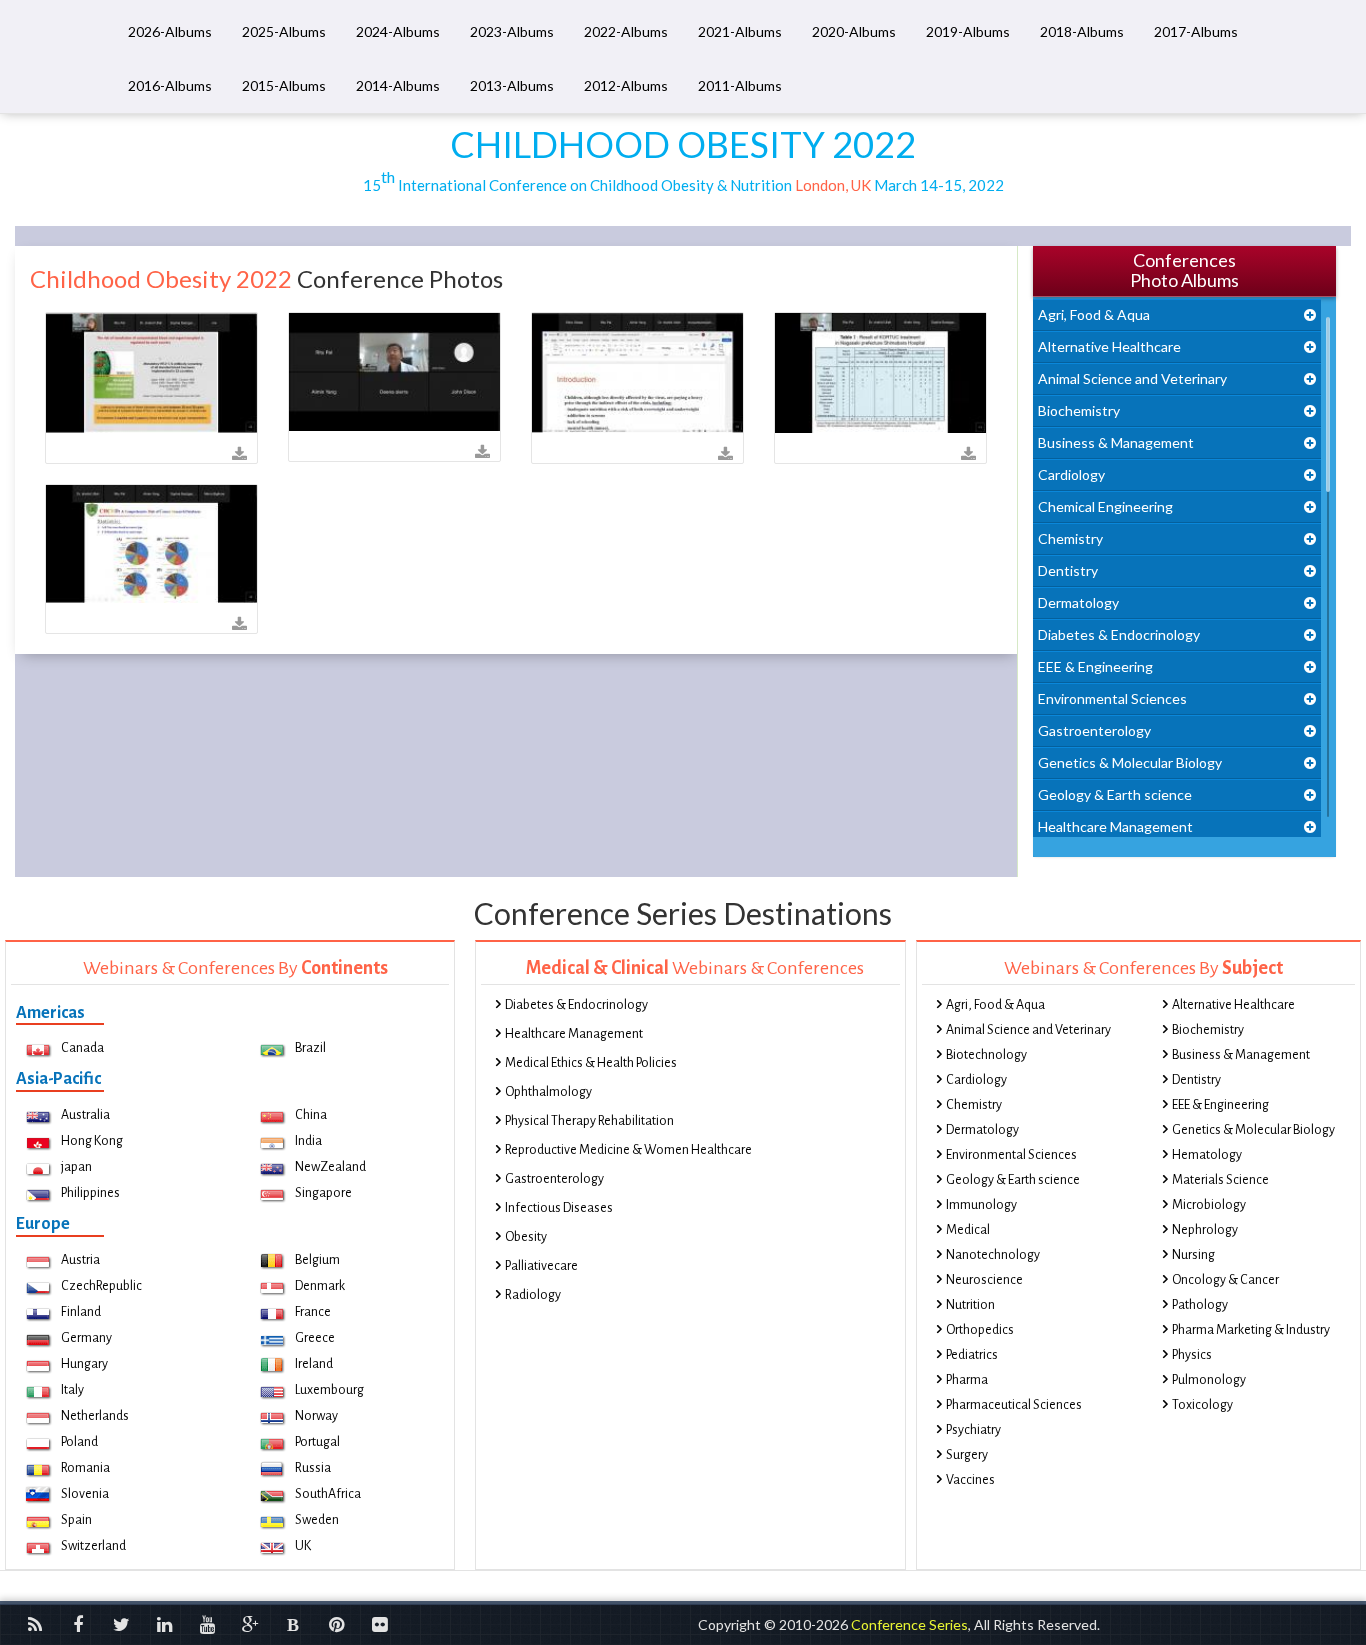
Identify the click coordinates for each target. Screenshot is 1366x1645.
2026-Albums (170, 31)
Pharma (967, 1380)
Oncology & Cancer (1225, 1280)
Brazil (310, 1048)
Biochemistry (1079, 410)
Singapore (323, 1193)
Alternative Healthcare (1109, 346)
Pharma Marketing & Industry (1251, 1330)
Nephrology (1205, 1230)
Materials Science (1220, 1180)
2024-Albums (398, 31)
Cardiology (1071, 474)
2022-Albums (626, 31)
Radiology (533, 1295)
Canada (82, 1048)
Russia (313, 1468)
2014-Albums (398, 85)
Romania (85, 1468)
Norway (316, 1416)
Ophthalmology (548, 1092)
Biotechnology (986, 1055)
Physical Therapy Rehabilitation (589, 1121)
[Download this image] (239, 454)
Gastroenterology (1094, 730)
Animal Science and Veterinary (1132, 378)
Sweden (317, 1520)
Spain (76, 1520)
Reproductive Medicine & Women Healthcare (628, 1150)
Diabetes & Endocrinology (1119, 634)
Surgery (967, 1455)
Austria (80, 1260)
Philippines (90, 1193)
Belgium (317, 1260)
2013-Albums (512, 85)
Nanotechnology (993, 1255)
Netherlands (95, 1416)
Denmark (320, 1286)
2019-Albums (968, 31)
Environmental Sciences (1112, 698)
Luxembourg (329, 1390)
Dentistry (1068, 570)
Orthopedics (980, 1330)
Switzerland (93, 1546)
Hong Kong (92, 1141)
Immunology (981, 1205)
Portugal (317, 1442)
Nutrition (970, 1305)
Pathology (1200, 1305)
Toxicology (1202, 1405)
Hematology (1207, 1155)
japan (76, 1167)
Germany (86, 1338)
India (308, 1141)
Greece (315, 1338)
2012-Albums (626, 85)
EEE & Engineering (1095, 666)
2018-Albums (1082, 31)
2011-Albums (740, 85)
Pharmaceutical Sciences (1014, 1405)
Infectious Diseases (559, 1208)
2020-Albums (854, 31)
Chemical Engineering (1105, 506)
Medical (968, 1230)
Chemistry (1070, 538)
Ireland (314, 1364)
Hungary (84, 1364)
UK (303, 1546)
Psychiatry (973, 1430)
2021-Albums (740, 31)
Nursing (1193, 1255)
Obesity (526, 1237)
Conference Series (909, 1624)
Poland (79, 1442)
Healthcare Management (1115, 826)
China (311, 1115)
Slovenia (85, 1494)
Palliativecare (541, 1266)
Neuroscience (984, 1280)
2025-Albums (284, 31)
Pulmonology (1209, 1380)
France (313, 1312)
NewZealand (330, 1167)
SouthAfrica (328, 1494)
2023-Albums (512, 31)
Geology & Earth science (1115, 794)
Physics (1192, 1355)
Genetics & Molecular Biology (1130, 762)
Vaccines (970, 1480)
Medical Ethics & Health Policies (591, 1063)
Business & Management (1116, 442)
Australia (85, 1115)
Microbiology (1209, 1205)
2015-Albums (284, 85)
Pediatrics (972, 1355)
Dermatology (1078, 602)
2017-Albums (1196, 31)
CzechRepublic (101, 1286)
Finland (81, 1312)
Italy (72, 1390)
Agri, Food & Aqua (1094, 314)
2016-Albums (170, 85)
